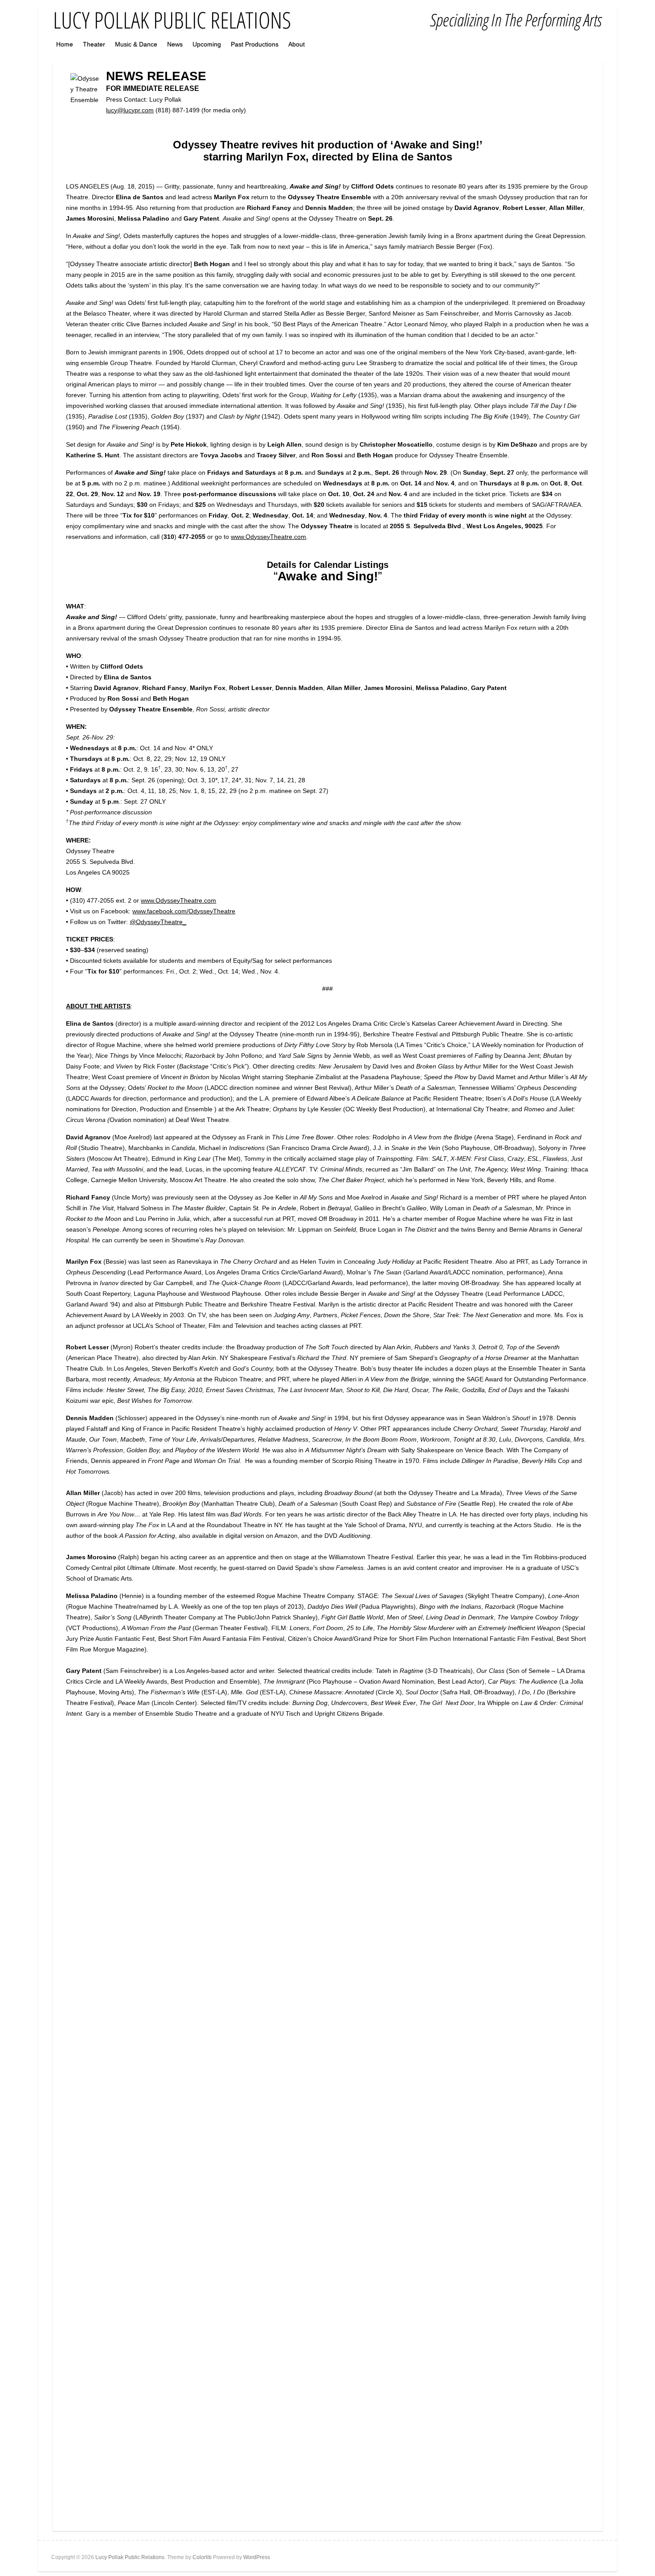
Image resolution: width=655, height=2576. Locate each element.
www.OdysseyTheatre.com (268, 537)
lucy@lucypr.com (130, 110)
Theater (94, 44)
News (175, 44)
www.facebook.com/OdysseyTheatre (184, 911)
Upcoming (207, 44)
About (297, 44)
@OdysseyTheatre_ (158, 922)
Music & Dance (136, 44)
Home (65, 44)
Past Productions (255, 44)
